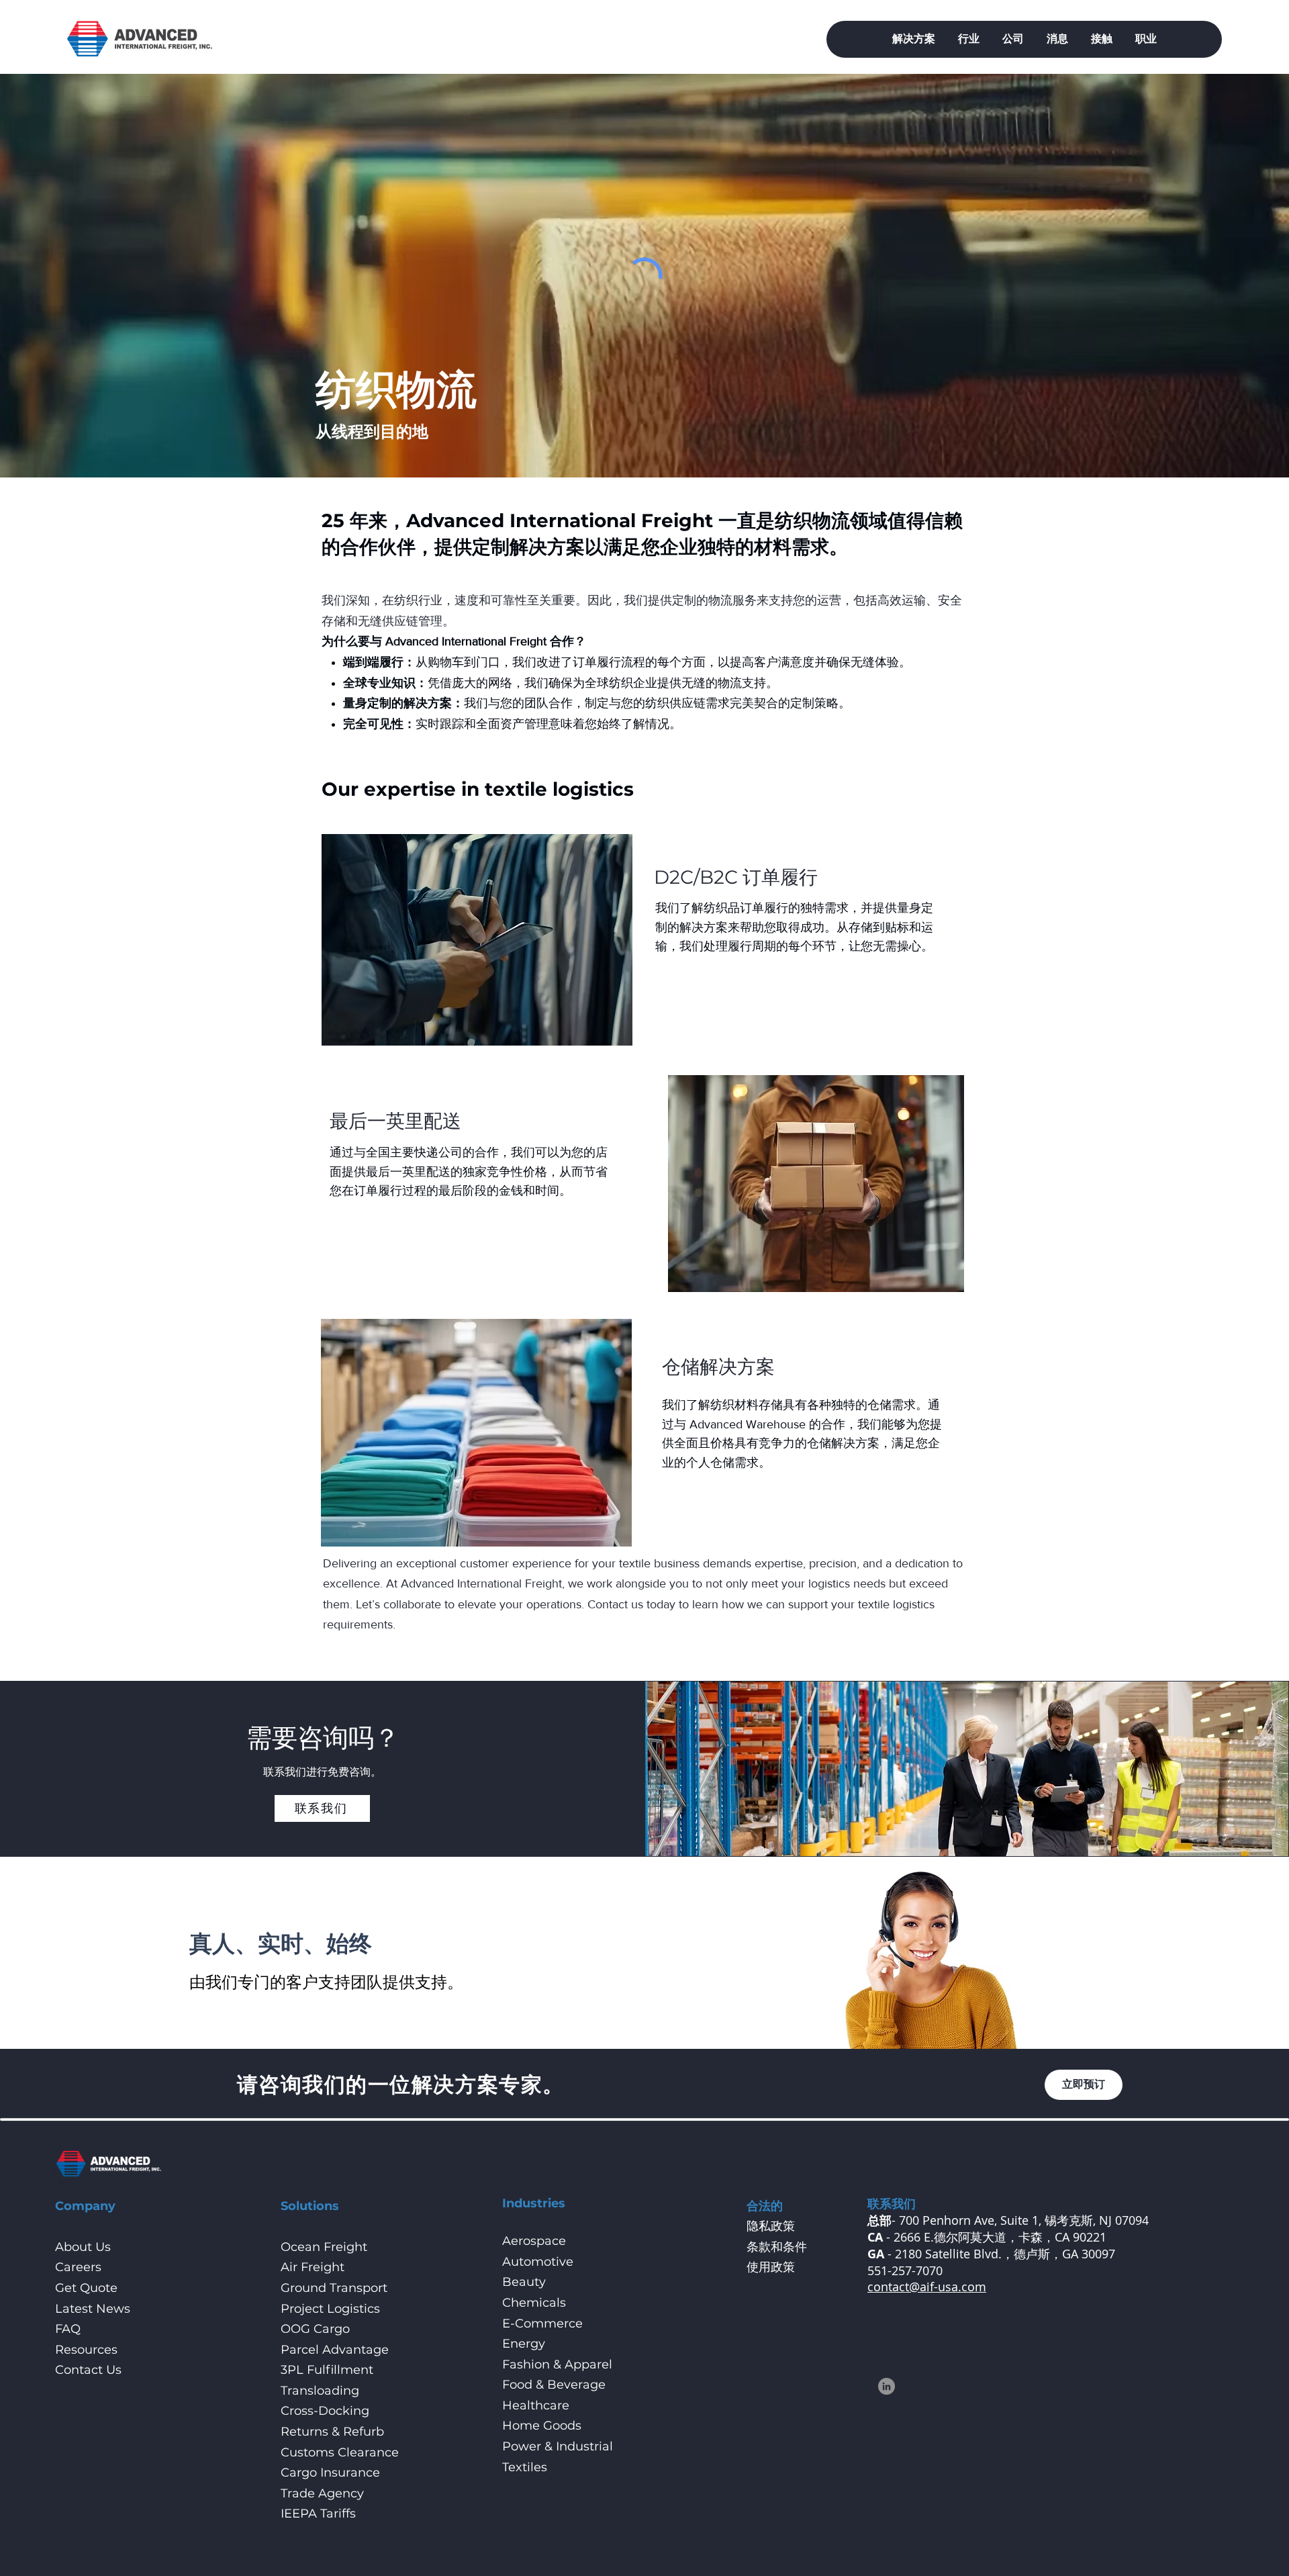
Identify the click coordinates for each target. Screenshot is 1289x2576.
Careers (78, 2267)
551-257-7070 (905, 2270)
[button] (914, 39)
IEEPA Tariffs (318, 2514)
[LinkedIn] (887, 2386)
